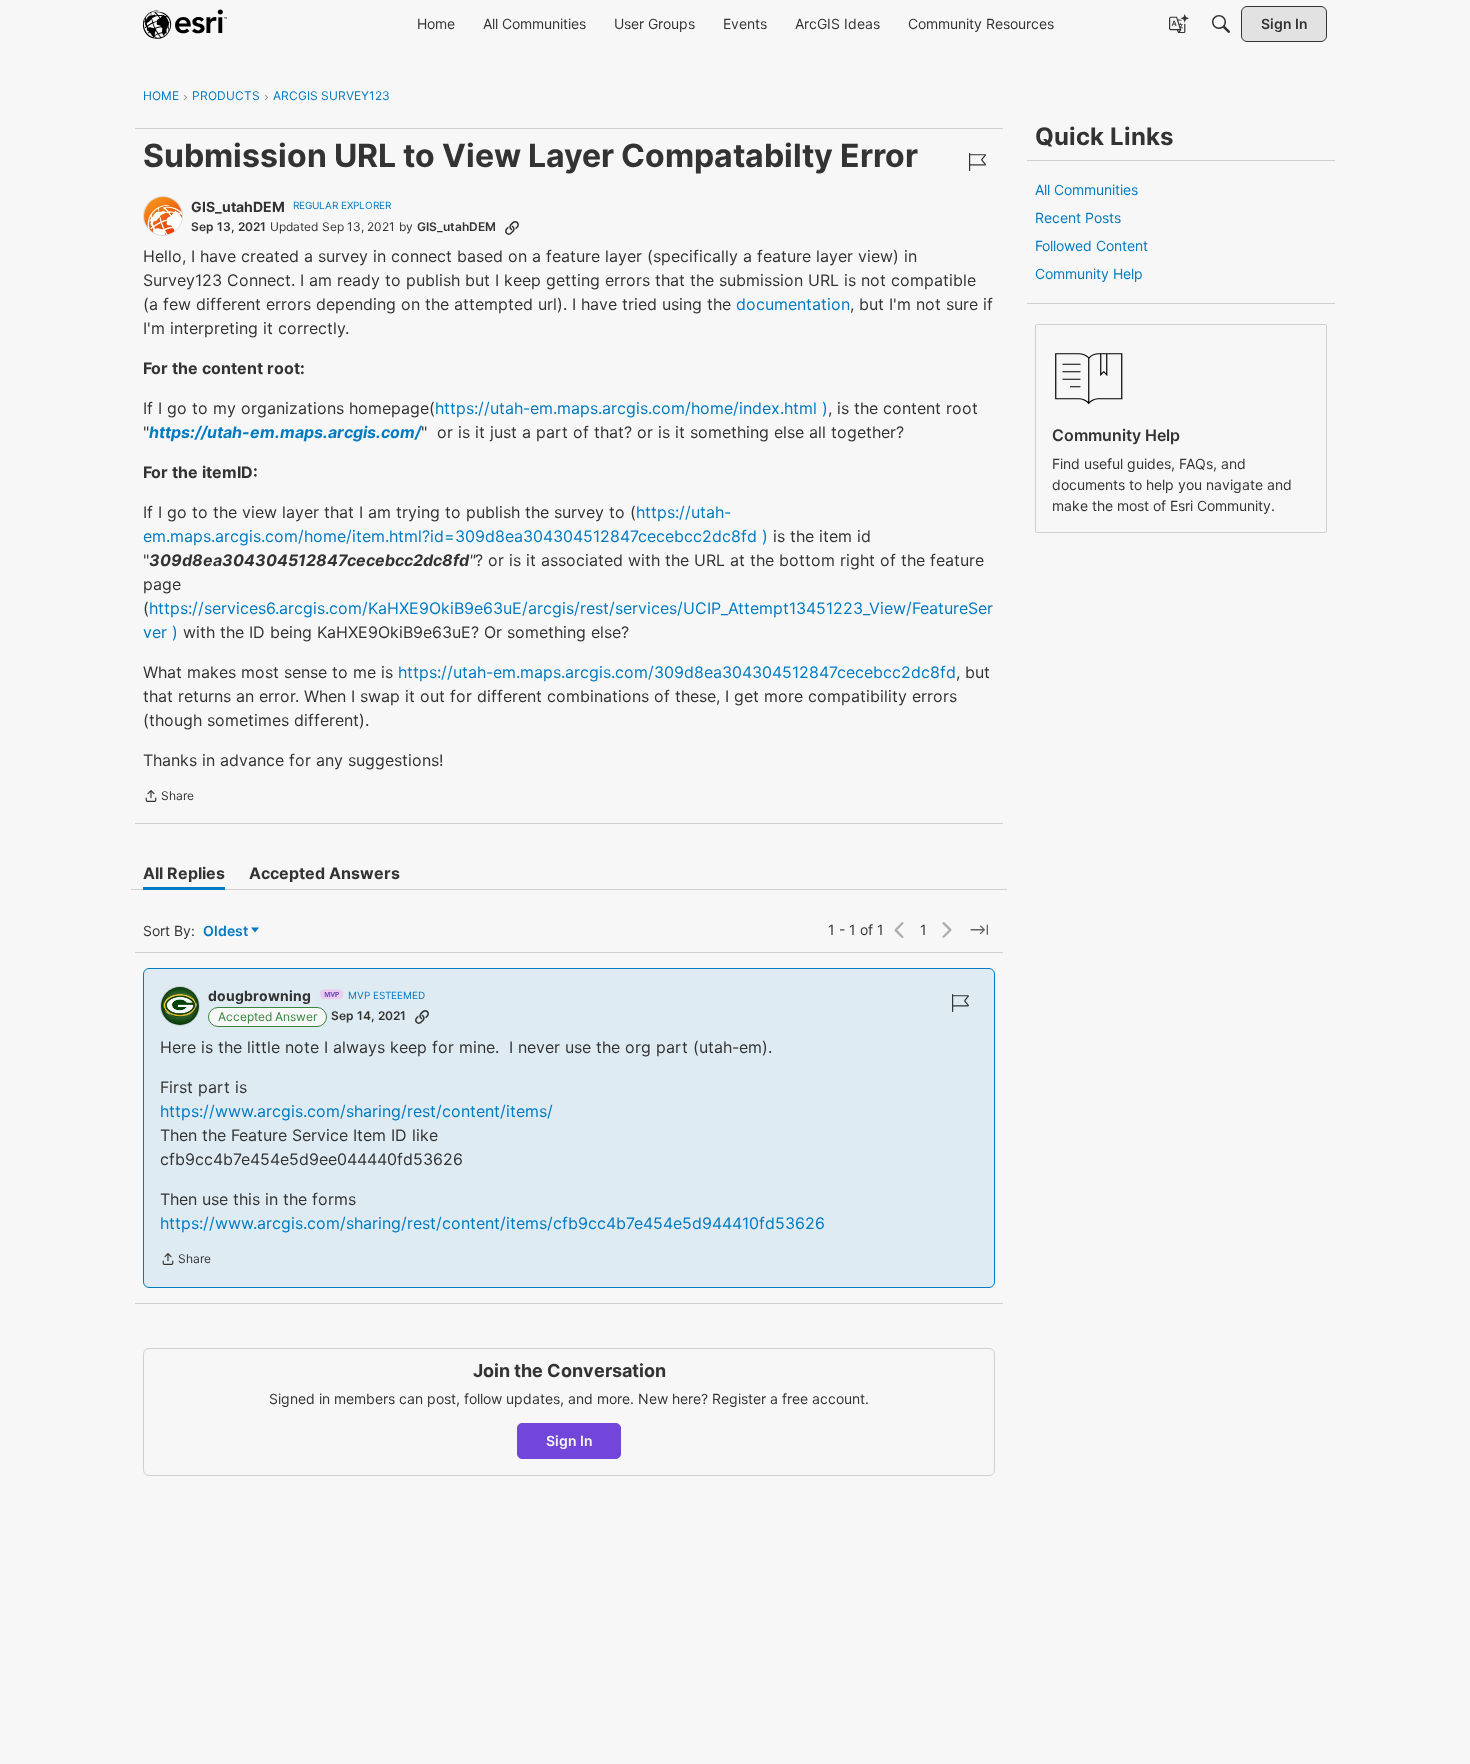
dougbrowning (259, 995)
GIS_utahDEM (238, 206)
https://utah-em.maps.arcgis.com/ (285, 432)
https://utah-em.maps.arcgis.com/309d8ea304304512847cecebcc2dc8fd (677, 672)
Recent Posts (1078, 217)
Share (168, 798)
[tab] (184, 873)
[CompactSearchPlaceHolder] (1221, 24)
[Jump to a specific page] (979, 930)
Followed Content (1091, 245)
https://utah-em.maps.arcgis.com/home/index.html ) (631, 408)
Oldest (227, 931)
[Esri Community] (185, 24)
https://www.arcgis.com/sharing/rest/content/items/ (356, 1111)
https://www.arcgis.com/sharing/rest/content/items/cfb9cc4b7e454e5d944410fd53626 (492, 1223)
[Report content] (977, 162)
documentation (793, 304)
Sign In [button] (569, 1440)
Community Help (1089, 273)
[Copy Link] (512, 227)
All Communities (1086, 189)
